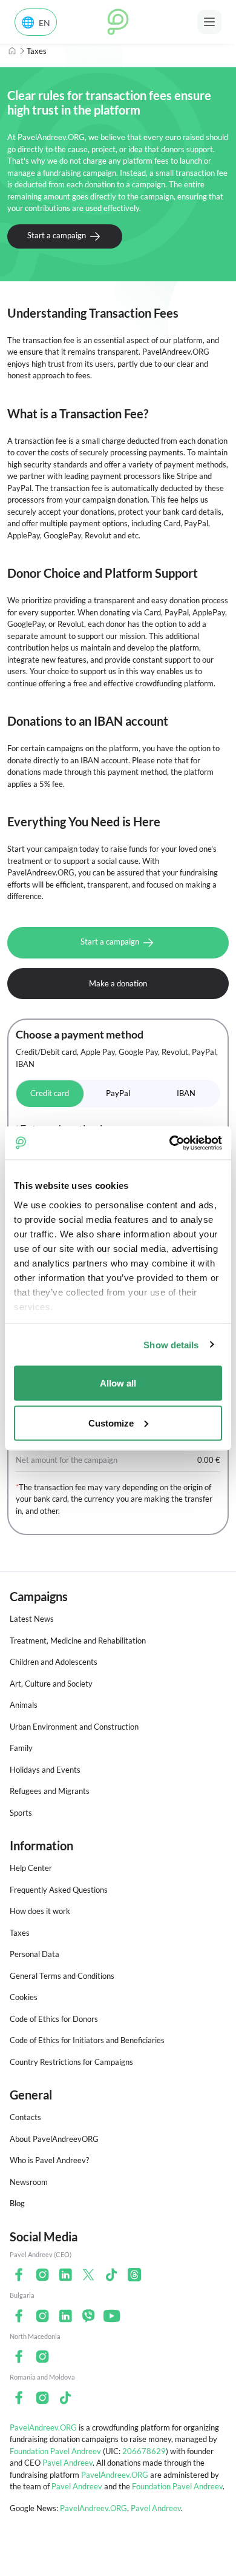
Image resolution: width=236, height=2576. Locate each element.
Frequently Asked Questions (59, 1890)
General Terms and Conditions (62, 1976)
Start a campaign (57, 235)
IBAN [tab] (186, 1093)
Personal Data (34, 1954)
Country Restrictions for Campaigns (71, 2062)
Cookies (24, 1997)
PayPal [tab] (118, 1093)
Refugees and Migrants (50, 1791)
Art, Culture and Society (51, 1684)
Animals (24, 1705)
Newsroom (29, 2182)
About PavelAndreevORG (54, 2139)
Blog (17, 2203)
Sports (21, 1813)
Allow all (118, 1383)
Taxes (20, 1933)
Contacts (25, 2117)
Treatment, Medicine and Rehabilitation (78, 1641)
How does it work (40, 1911)
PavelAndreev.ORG (43, 2427)
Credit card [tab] (50, 1093)
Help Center (31, 1868)
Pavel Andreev (67, 2463)
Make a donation (118, 983)
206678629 (144, 2451)
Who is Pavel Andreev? (49, 2160)
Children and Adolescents (54, 1662)
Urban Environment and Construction (74, 1727)
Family (21, 1748)
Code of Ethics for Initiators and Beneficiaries (87, 2040)
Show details (171, 1344)
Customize (111, 1423)
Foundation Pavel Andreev (56, 2451)
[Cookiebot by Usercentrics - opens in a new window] (170, 1143)
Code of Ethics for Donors (54, 2019)
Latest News (32, 1619)
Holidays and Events (45, 1770)
